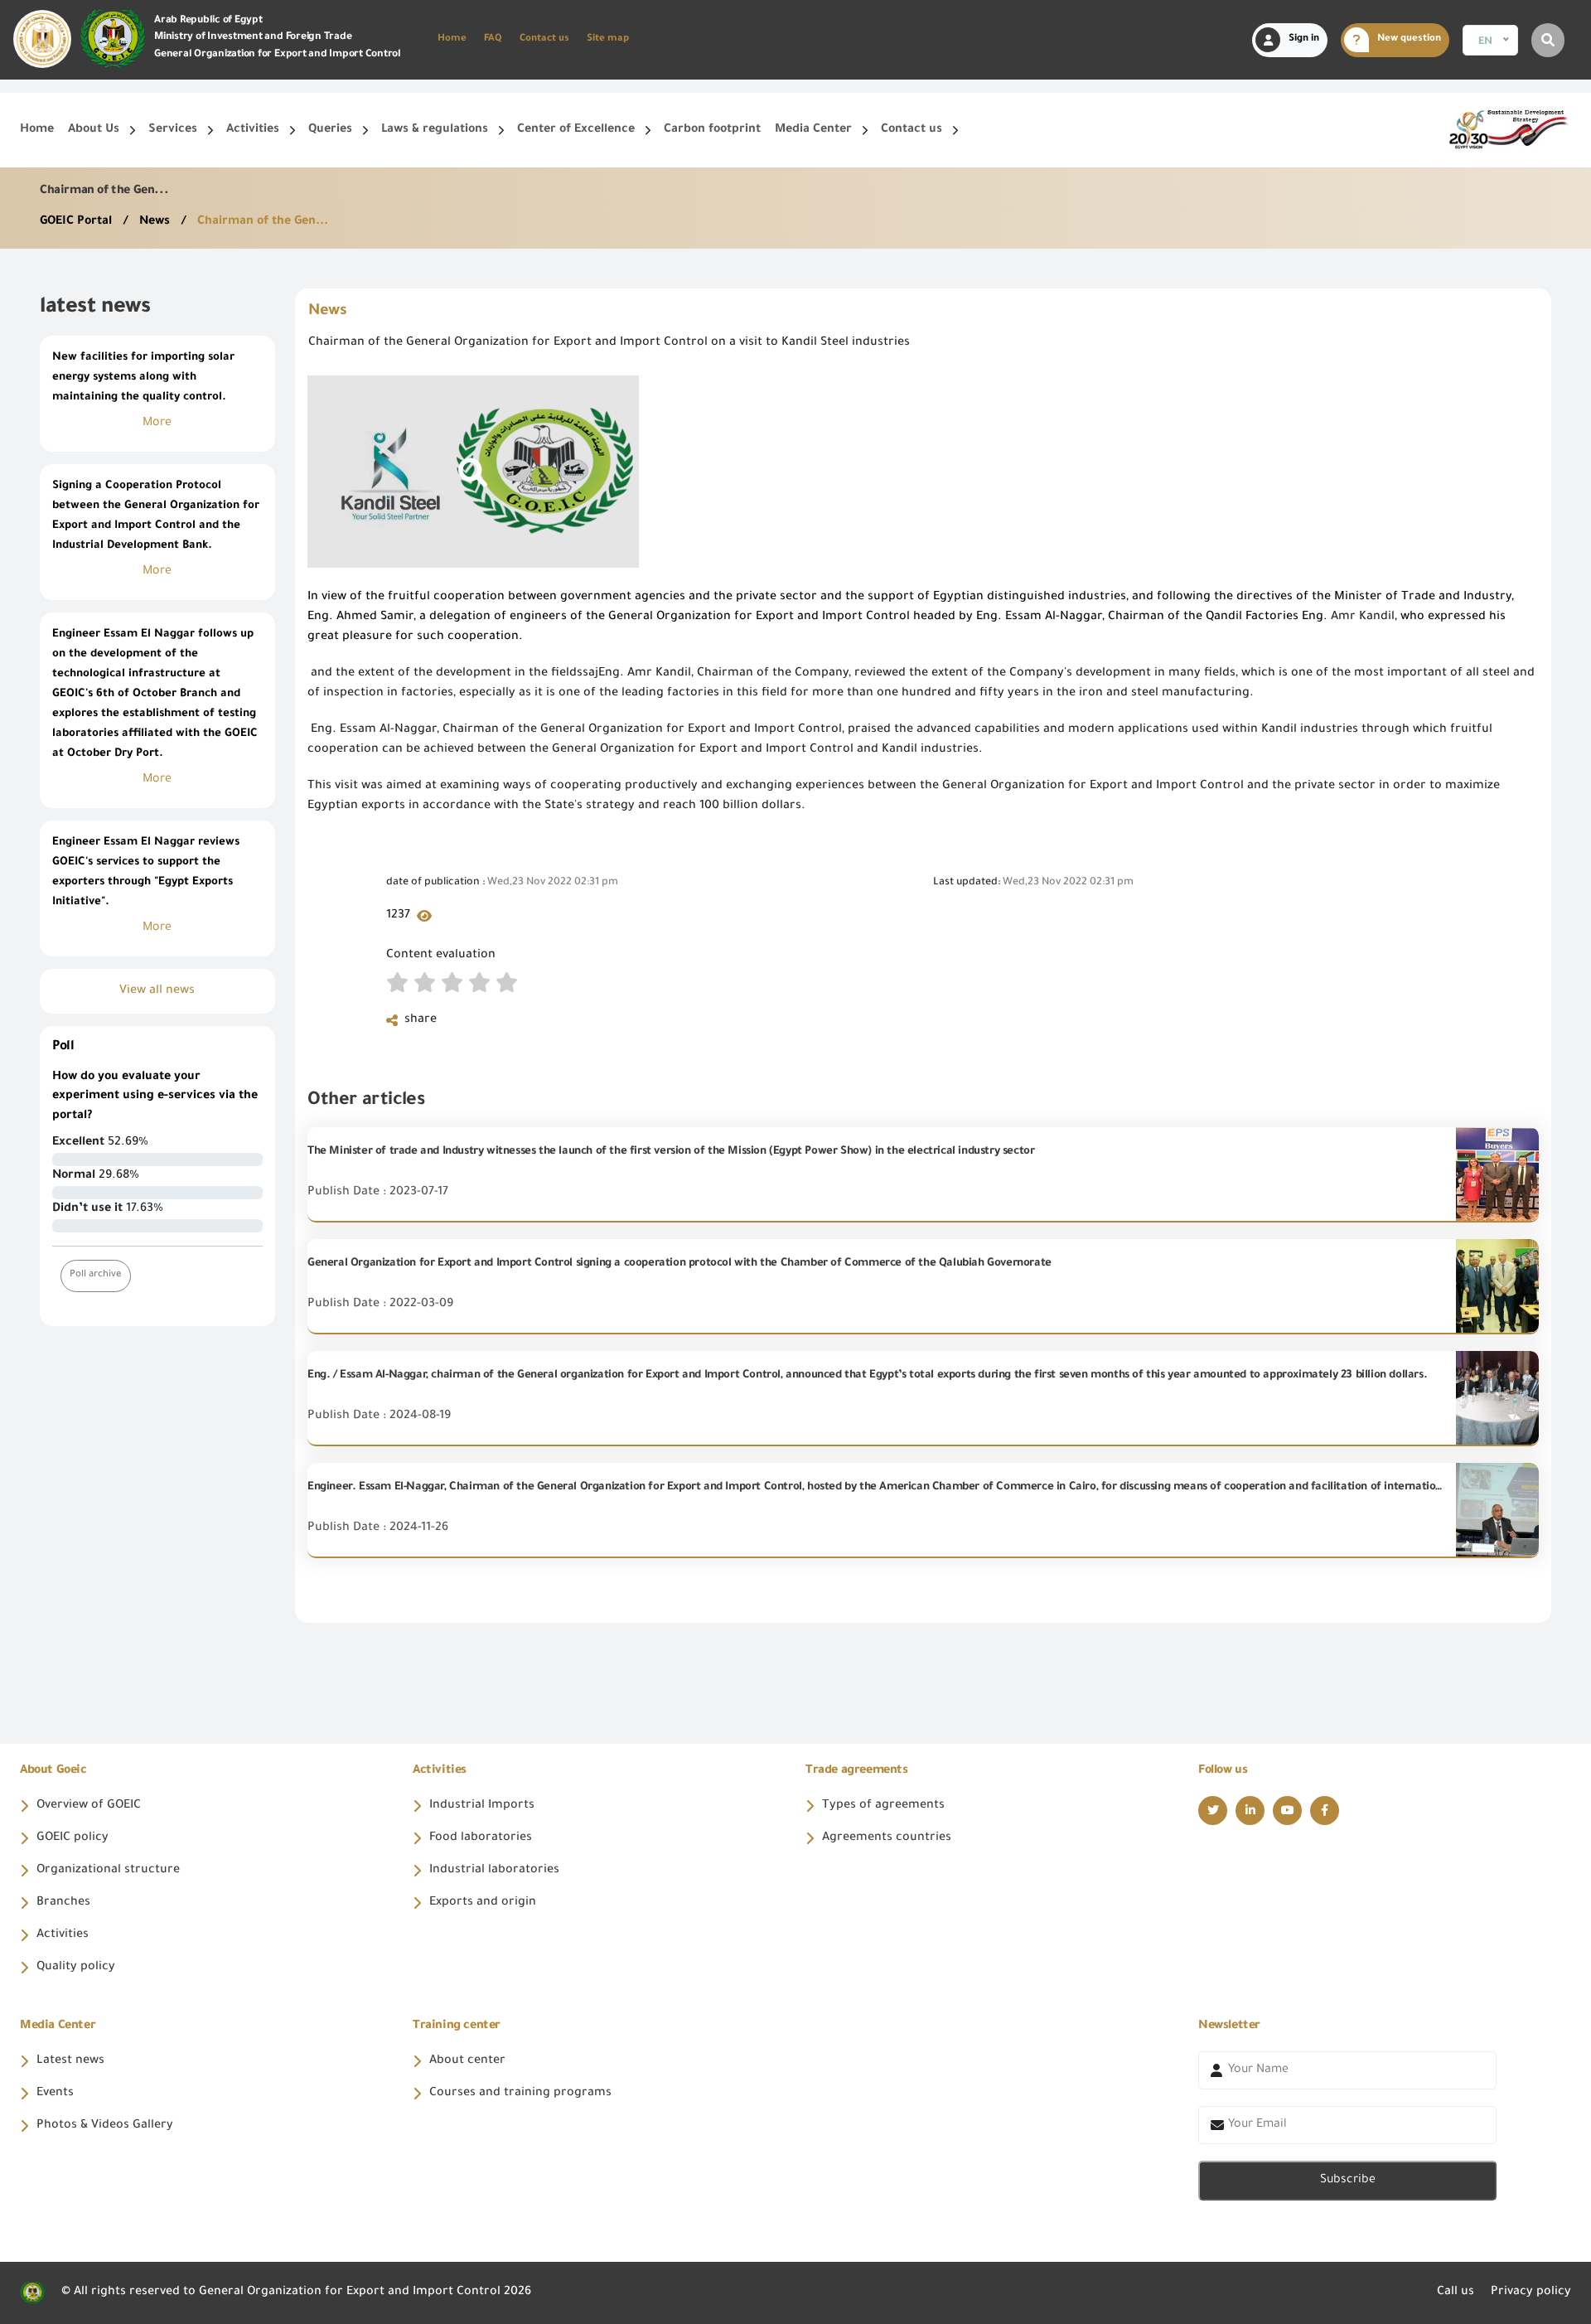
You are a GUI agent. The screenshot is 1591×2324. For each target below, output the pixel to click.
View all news (157, 991)
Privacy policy (1531, 2293)
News (156, 222)
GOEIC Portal (77, 222)
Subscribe (1348, 2181)
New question (1409, 39)
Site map (608, 39)
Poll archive (96, 1275)
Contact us (544, 39)
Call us (1456, 2293)
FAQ (493, 39)
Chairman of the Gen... (263, 222)
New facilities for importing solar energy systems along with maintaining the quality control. (143, 378)
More (157, 424)
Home (452, 39)
